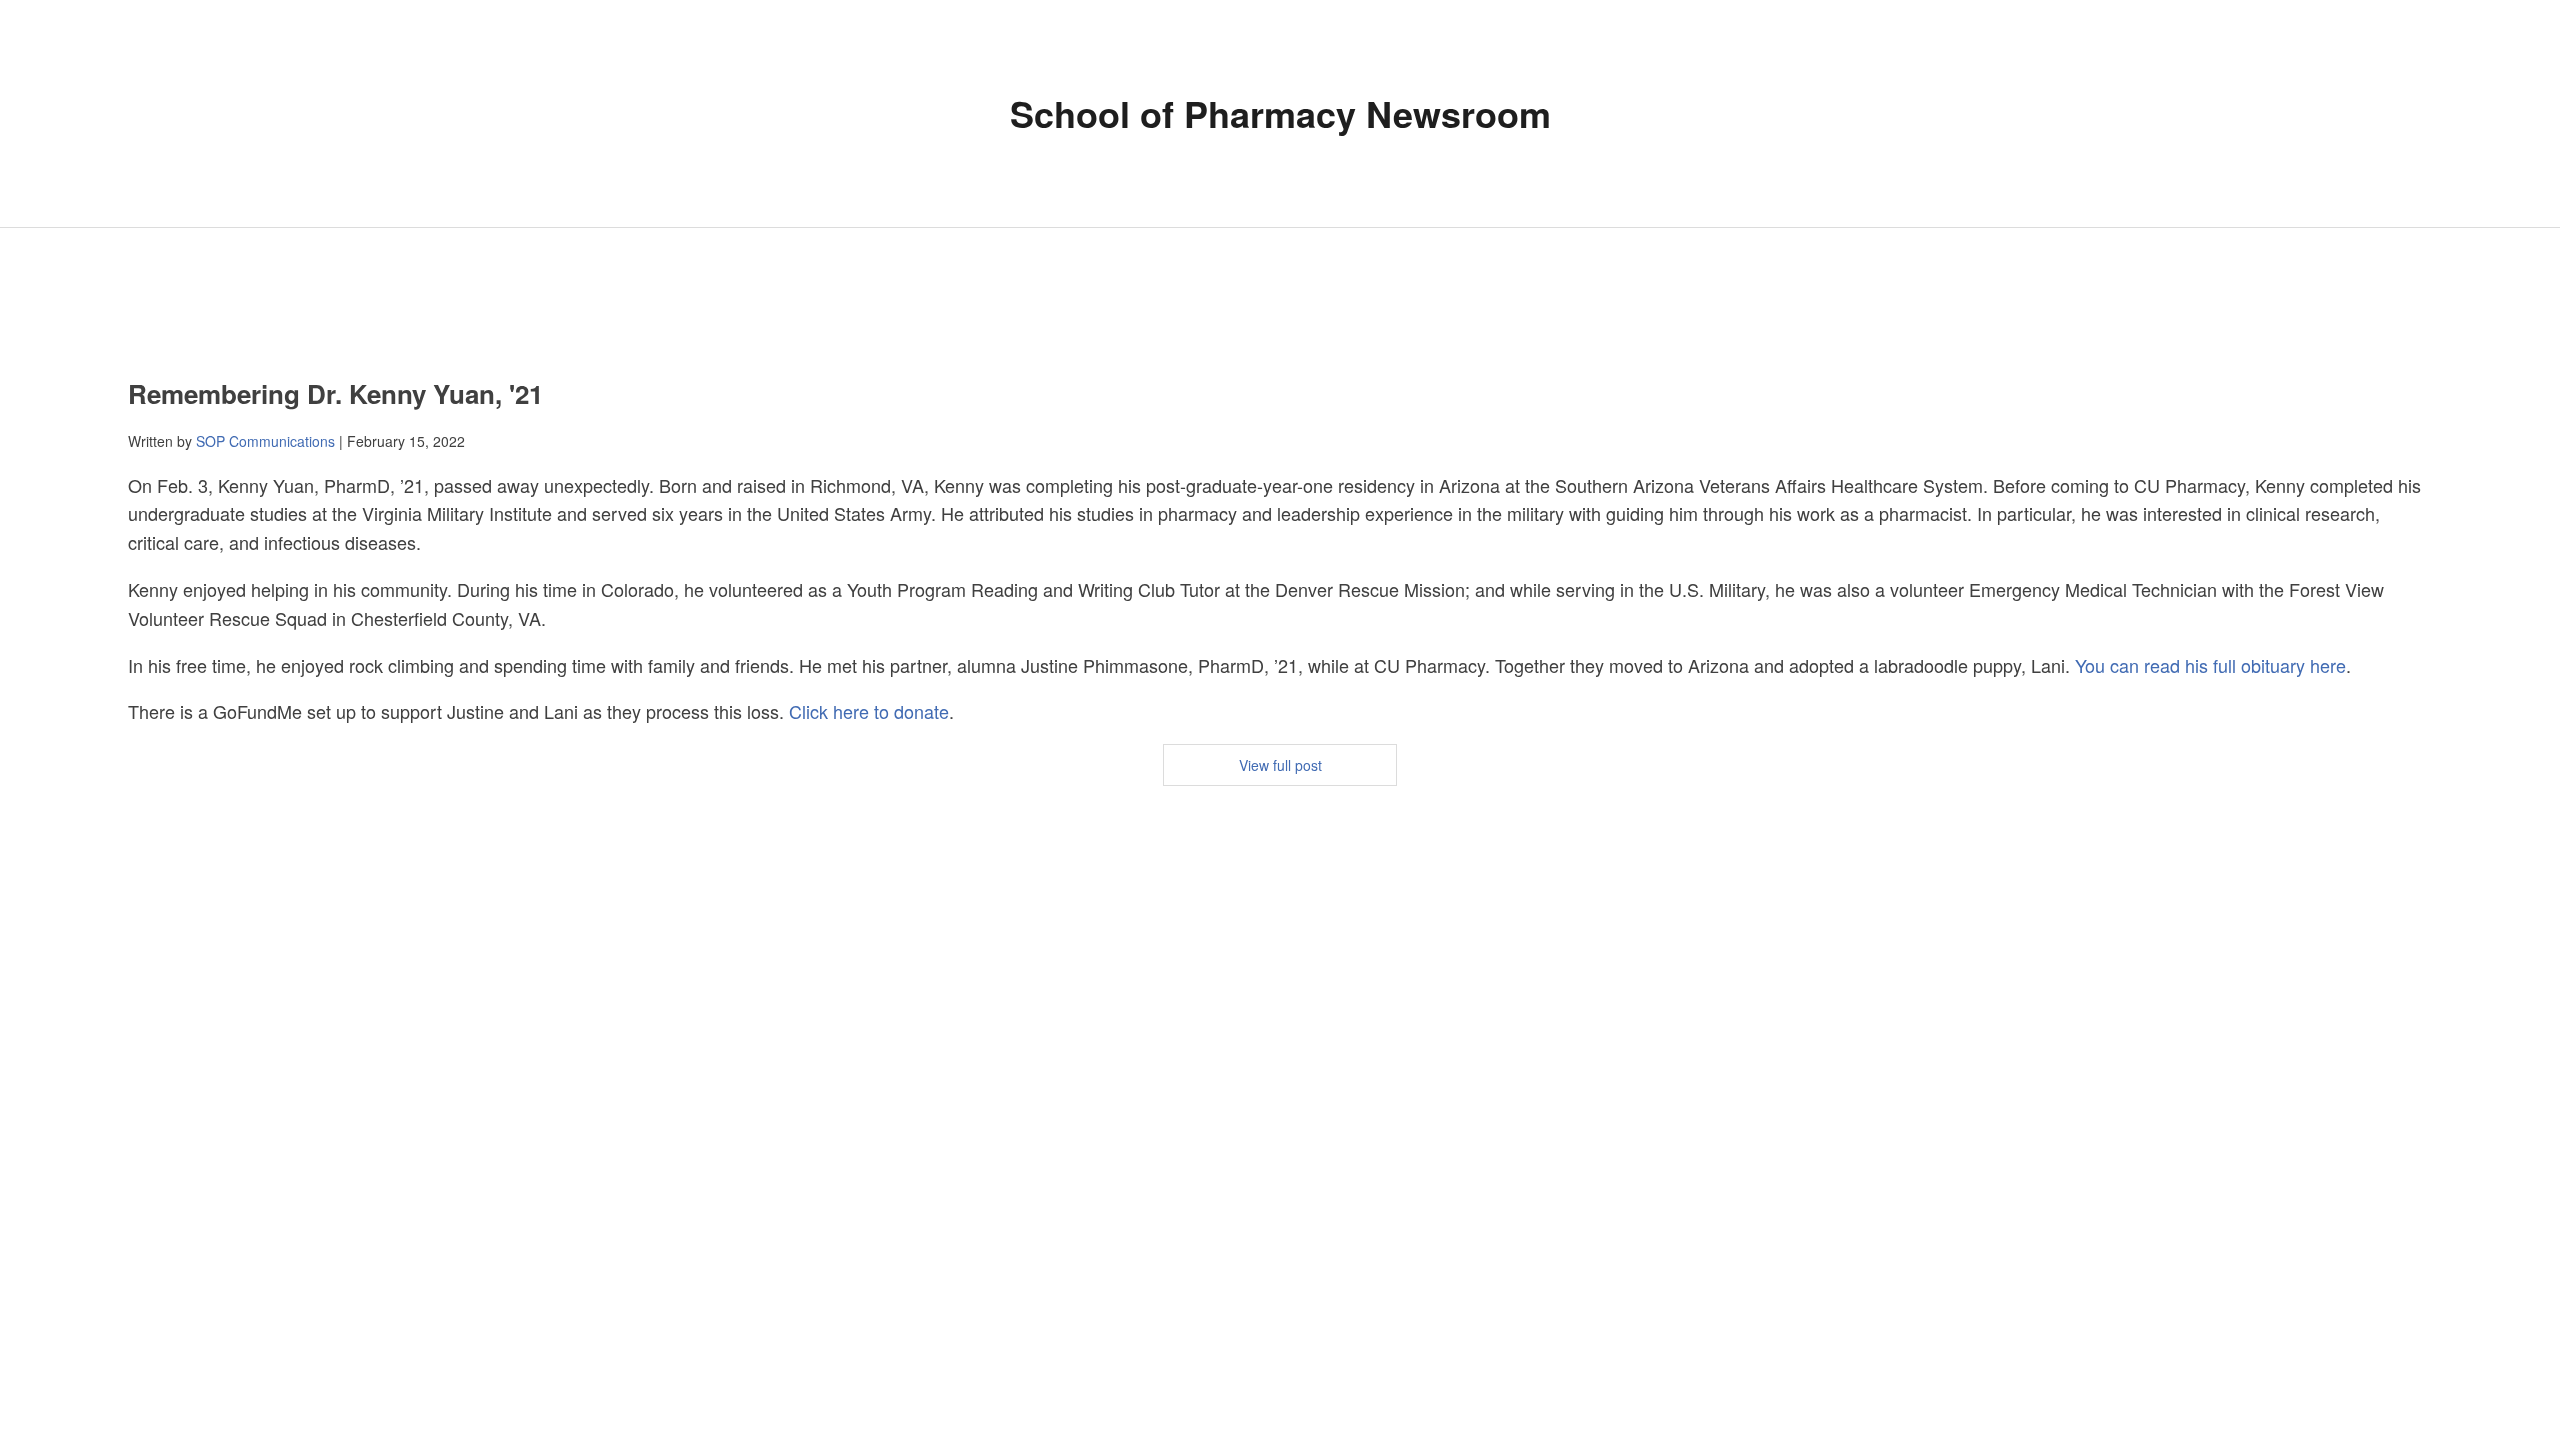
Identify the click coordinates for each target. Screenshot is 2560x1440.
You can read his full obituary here (2210, 665)
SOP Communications (265, 441)
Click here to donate (869, 711)
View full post (1280, 765)
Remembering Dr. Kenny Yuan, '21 (335, 393)
